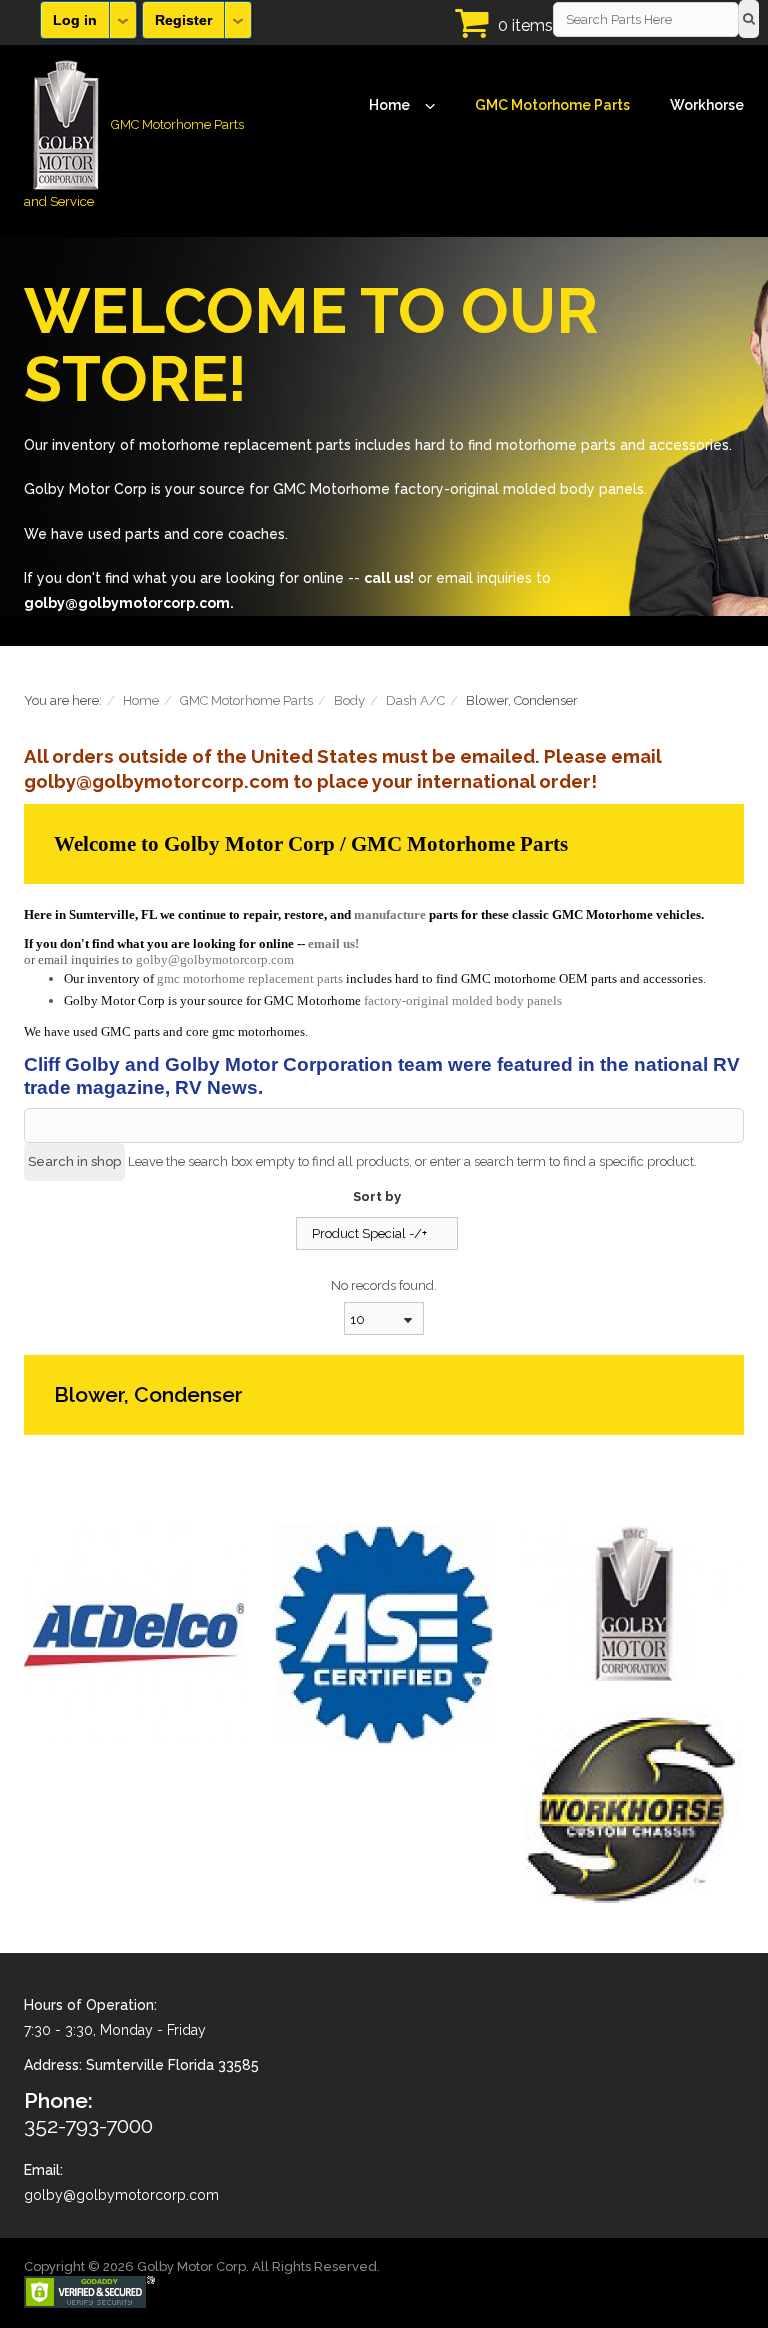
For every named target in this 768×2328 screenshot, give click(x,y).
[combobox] (384, 1318)
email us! (333, 943)
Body (349, 700)
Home (389, 105)
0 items (525, 25)
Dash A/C (415, 700)
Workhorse (707, 105)
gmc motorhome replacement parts (250, 978)
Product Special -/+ (369, 1233)
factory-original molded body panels (463, 1000)
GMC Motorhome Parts (552, 105)
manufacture (390, 914)
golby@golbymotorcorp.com (215, 959)
